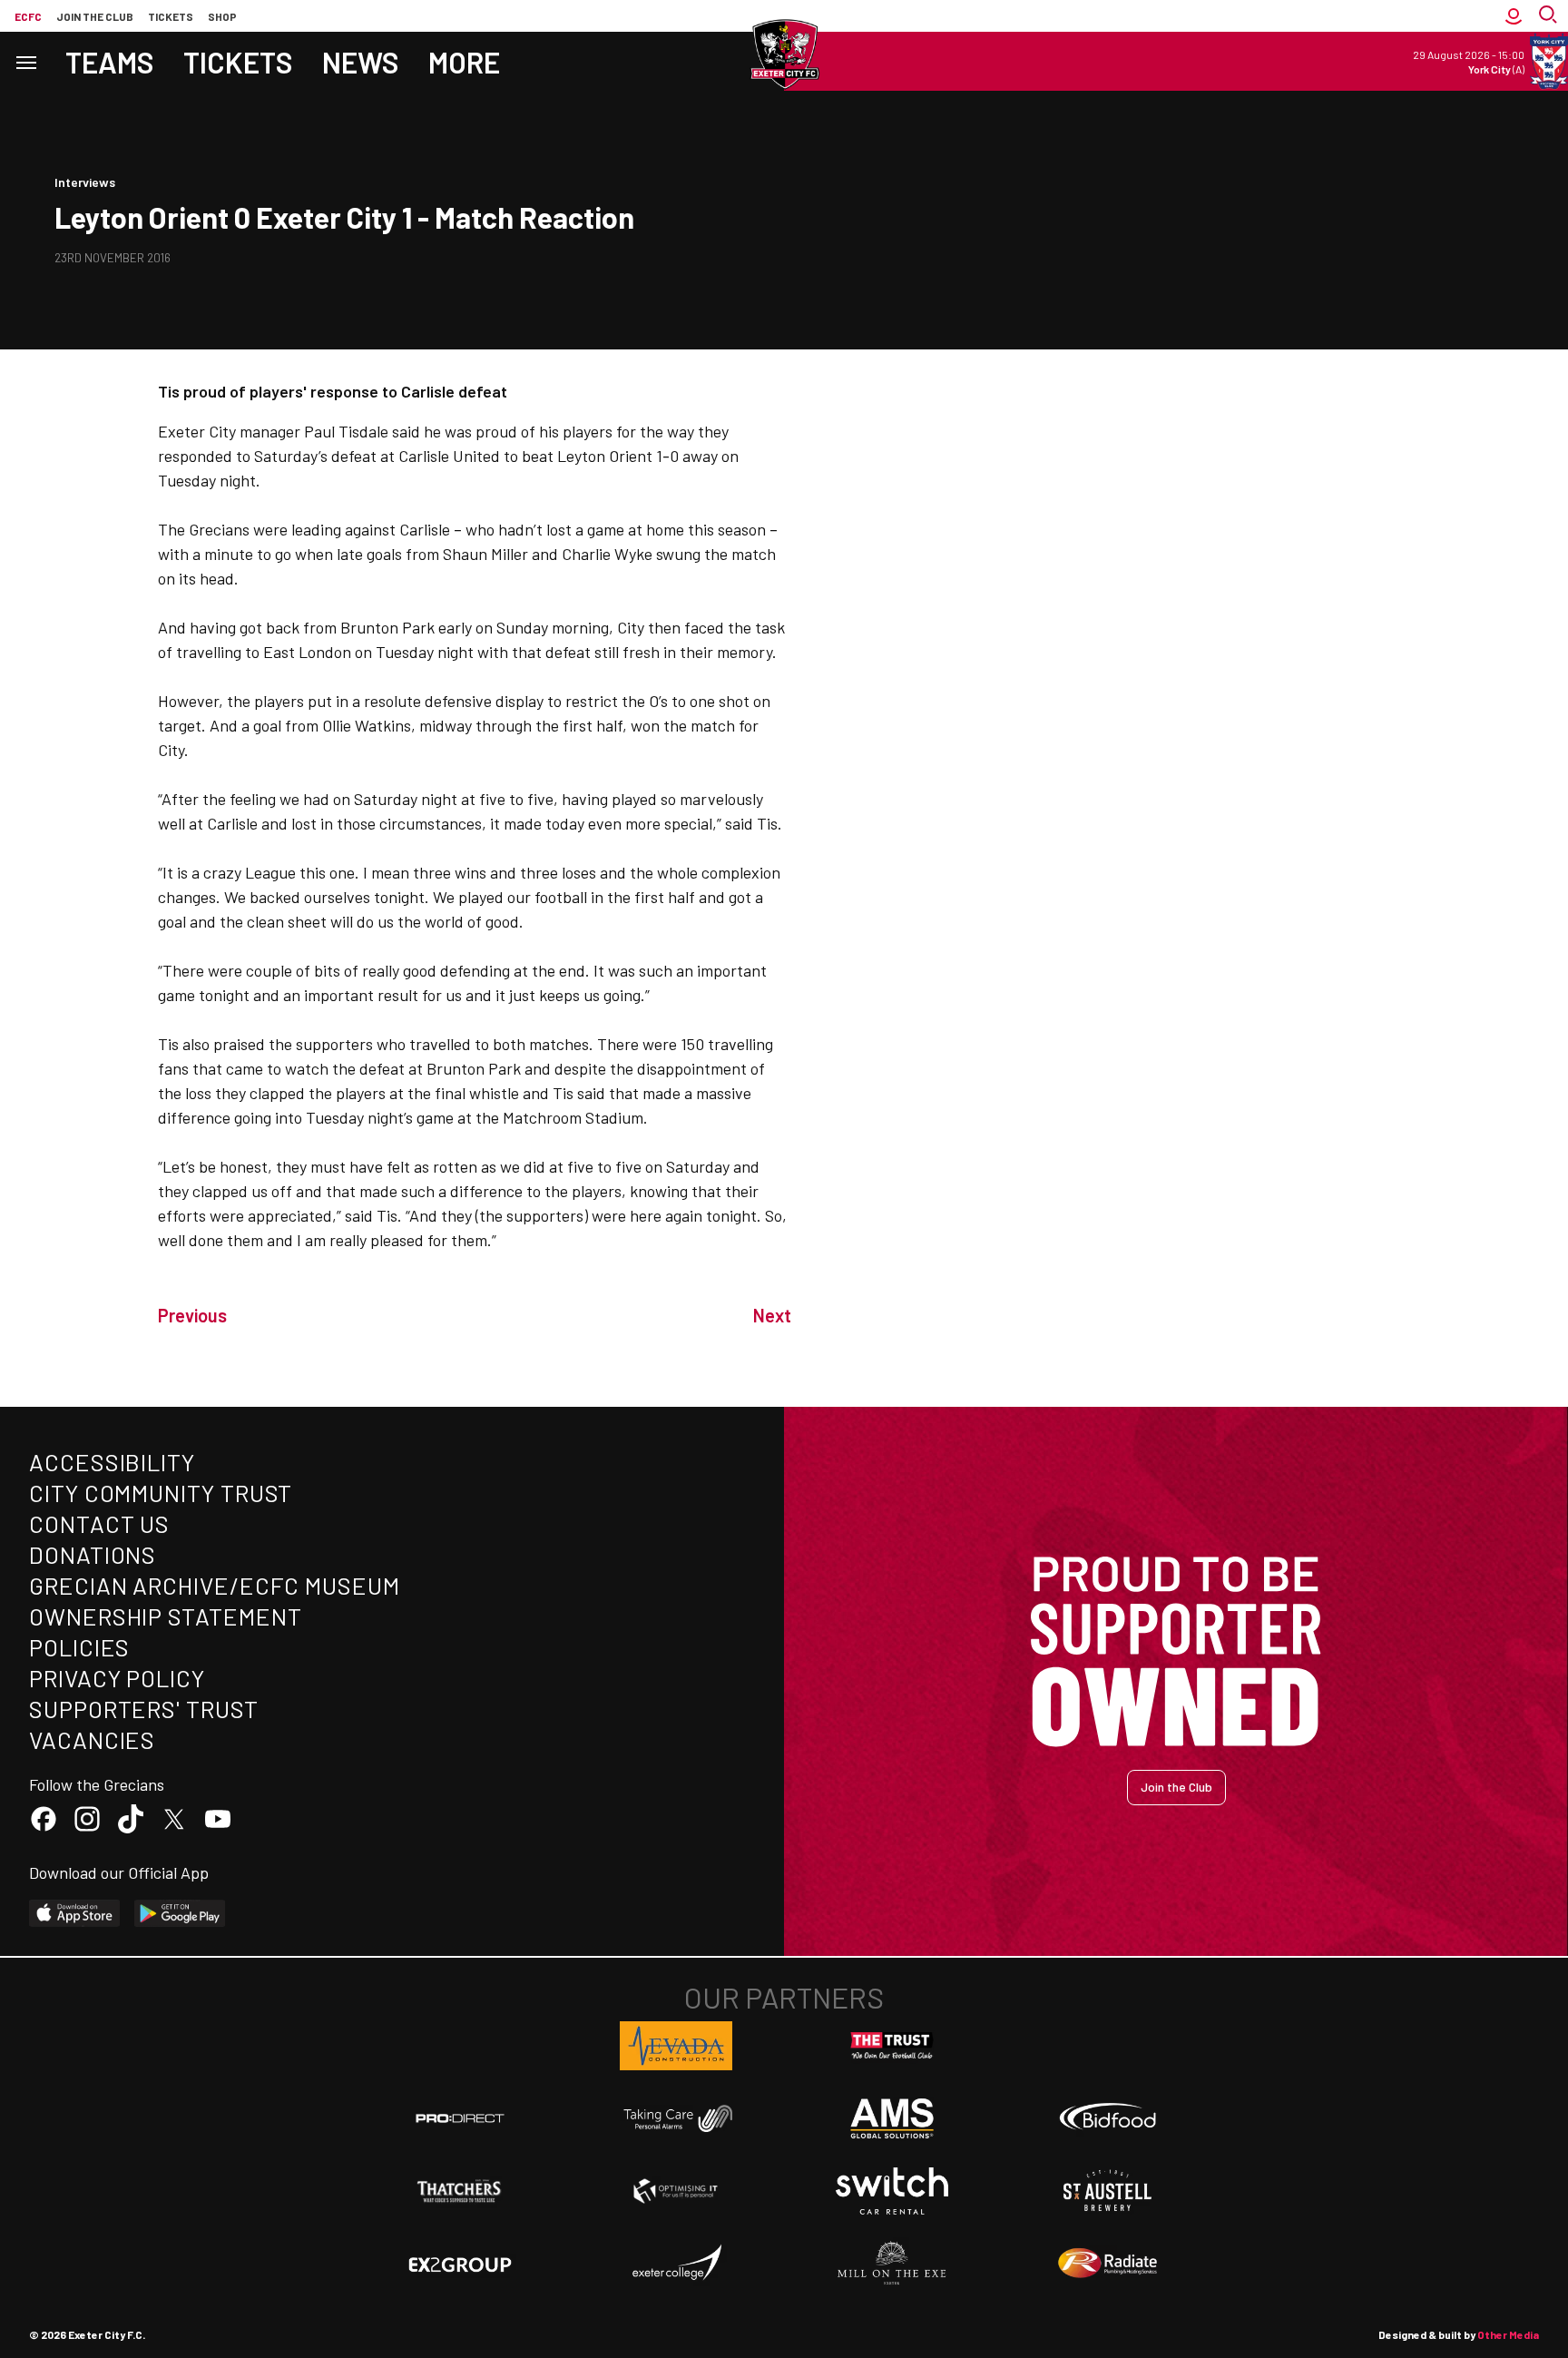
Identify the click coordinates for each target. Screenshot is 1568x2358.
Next (772, 1315)
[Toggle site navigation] (25, 61)
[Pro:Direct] (460, 2118)
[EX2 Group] (460, 2264)
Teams (110, 62)
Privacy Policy (117, 1678)
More (464, 62)
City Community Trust (161, 1493)
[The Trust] (892, 2046)
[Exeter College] (676, 2264)
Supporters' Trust (144, 1709)
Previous (192, 1315)
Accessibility (112, 1462)
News (361, 62)
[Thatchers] (460, 2191)
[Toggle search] (1550, 16)
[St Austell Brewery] (1108, 2191)
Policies (79, 1647)
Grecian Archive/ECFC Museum (215, 1585)
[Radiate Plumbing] (1108, 2264)
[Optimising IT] (676, 2191)
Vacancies (92, 1739)
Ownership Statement (165, 1616)
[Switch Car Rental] (892, 2191)
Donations (93, 1554)
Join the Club (1176, 1787)
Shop (222, 16)
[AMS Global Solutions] (892, 2118)
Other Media (1508, 2334)
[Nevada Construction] (676, 2046)
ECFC (28, 16)
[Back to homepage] (784, 54)
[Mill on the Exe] (892, 2264)
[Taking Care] (676, 2118)
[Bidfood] (1108, 2118)
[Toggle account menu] (1514, 16)
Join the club (95, 16)
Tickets (171, 16)
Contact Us (99, 1523)
